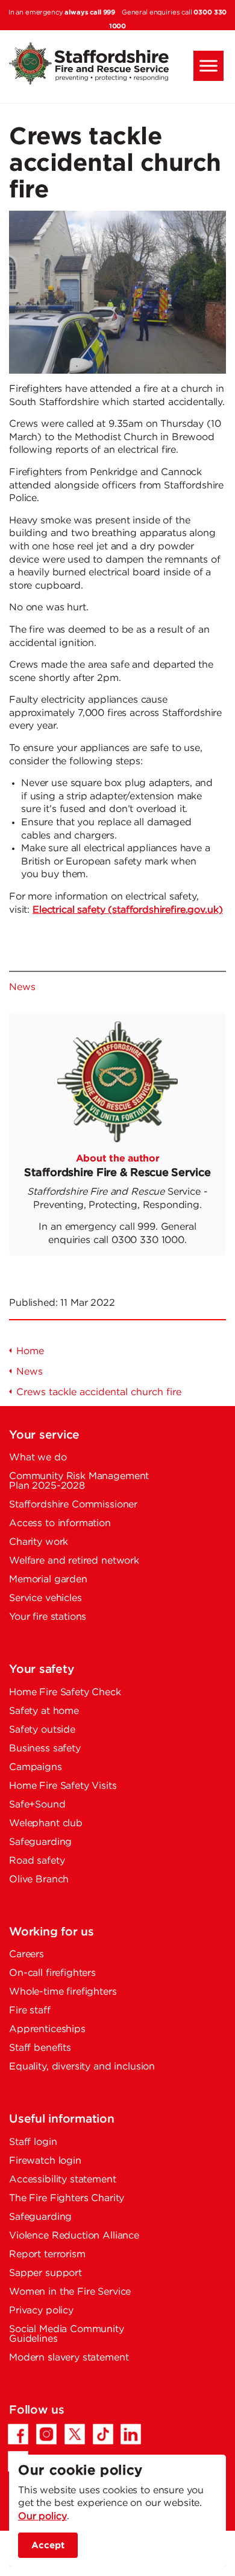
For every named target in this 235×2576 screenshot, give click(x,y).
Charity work (39, 1542)
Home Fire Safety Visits (63, 1786)
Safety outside (42, 1730)
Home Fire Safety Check (65, 1692)
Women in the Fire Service (70, 2292)
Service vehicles (45, 1598)
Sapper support (45, 2273)
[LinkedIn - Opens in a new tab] (131, 2434)
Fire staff (30, 2011)
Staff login (33, 2142)
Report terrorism (47, 2255)
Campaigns (36, 1767)
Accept (48, 2545)
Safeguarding (40, 1842)
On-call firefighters (52, 1973)
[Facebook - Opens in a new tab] (18, 2434)
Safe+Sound (37, 1805)
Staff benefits (40, 2048)
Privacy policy (41, 2311)
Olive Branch (39, 1880)
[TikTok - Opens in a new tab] (103, 2434)
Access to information (60, 1523)
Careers (27, 1954)
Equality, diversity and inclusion (82, 2067)
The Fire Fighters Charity (67, 2198)
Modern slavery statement (69, 2358)
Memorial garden (48, 1580)
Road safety (37, 1861)
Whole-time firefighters (63, 1992)
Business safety (45, 1749)
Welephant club (46, 1823)
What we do (38, 1458)
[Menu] (208, 66)
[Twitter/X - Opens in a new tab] (75, 2434)
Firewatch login (45, 2161)
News (22, 987)
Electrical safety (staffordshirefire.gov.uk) (127, 910)
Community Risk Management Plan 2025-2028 (79, 1481)
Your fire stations (48, 1617)
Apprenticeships (47, 2029)
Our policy (42, 2517)
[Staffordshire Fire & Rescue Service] (117, 63)
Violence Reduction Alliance (74, 2236)
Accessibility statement (63, 2180)
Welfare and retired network (74, 1561)
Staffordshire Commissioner (73, 1505)
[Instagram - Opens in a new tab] (46, 2434)
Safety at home (44, 1711)
